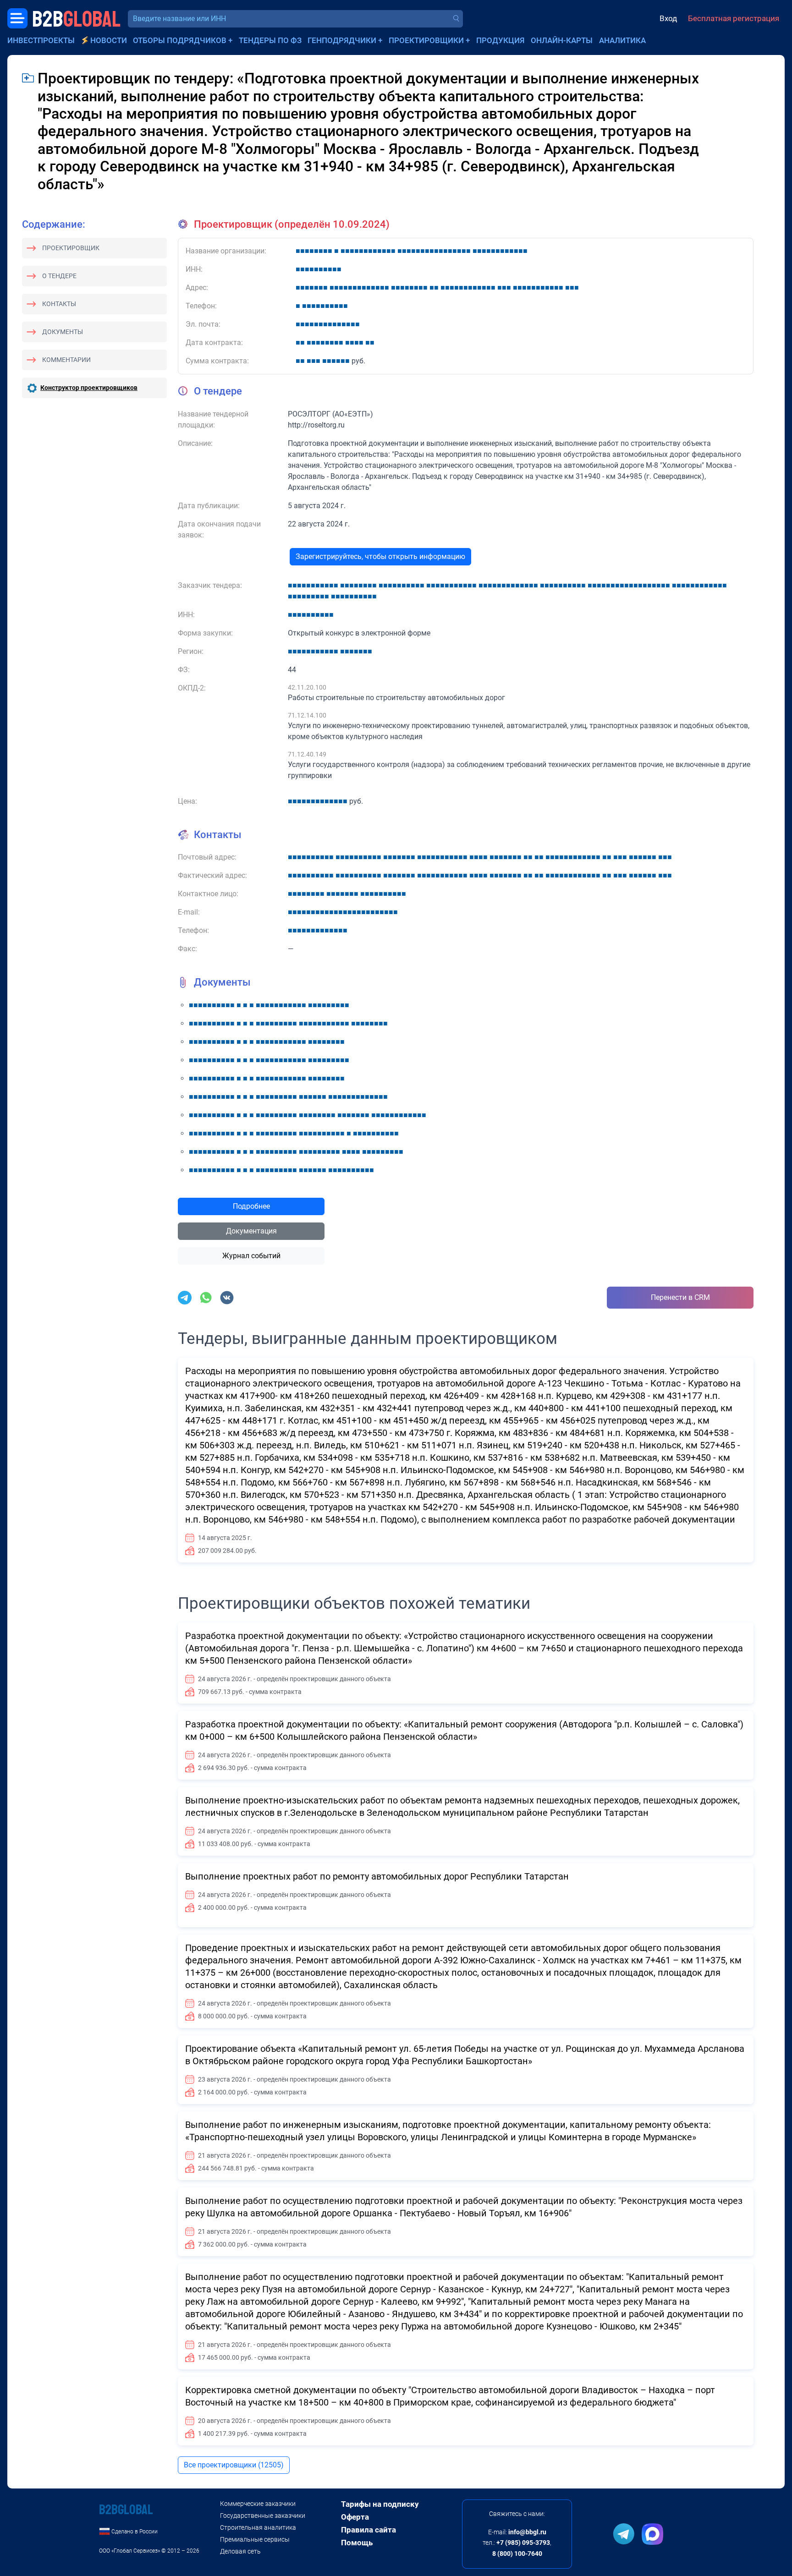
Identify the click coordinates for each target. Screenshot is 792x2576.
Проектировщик (71, 248)
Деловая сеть (240, 2551)
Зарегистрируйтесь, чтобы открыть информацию (380, 556)
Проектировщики (426, 40)
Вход (668, 18)
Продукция (500, 40)
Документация (251, 1231)
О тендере (59, 276)
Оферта (355, 2517)
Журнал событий (251, 1256)
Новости (109, 40)
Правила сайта (368, 2530)
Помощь (357, 2543)
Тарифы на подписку (380, 2504)
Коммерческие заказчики (258, 2504)
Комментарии (66, 360)
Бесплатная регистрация (734, 18)
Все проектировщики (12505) (234, 2465)
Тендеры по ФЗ (270, 40)
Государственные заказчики (263, 2516)
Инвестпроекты (41, 40)
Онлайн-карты (562, 40)
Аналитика (622, 40)
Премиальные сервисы (255, 2539)
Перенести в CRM (680, 1297)
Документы (63, 332)
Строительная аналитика (258, 2527)
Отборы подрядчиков (180, 40)
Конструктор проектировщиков (89, 388)
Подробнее (251, 1206)
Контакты (59, 304)
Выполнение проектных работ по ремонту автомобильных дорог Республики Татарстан (377, 1876)
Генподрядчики (342, 40)
